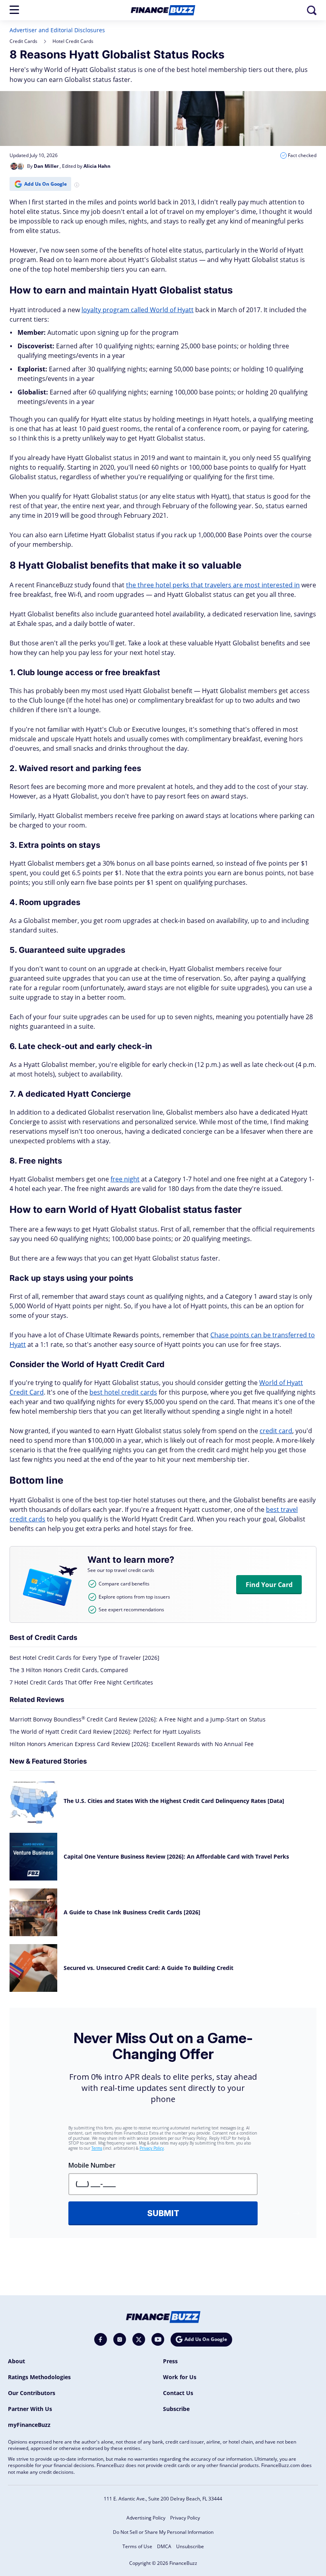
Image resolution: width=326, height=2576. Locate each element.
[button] (14, 10)
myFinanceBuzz (29, 2425)
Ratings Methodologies (39, 2377)
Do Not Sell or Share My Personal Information (163, 2532)
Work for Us (180, 2377)
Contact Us (178, 2393)
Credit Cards (23, 41)
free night (125, 1179)
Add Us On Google (46, 184)
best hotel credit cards (123, 1392)
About (16, 2361)
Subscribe (176, 2409)
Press (170, 2361)
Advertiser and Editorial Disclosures (57, 30)
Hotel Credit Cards (73, 41)
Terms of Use (137, 2546)
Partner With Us (30, 2409)
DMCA (164, 2546)
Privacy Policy (185, 2518)
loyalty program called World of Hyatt (138, 310)
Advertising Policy (146, 2518)
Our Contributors (32, 2393)
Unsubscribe (190, 2546)
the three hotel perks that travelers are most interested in (213, 585)
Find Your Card (269, 1585)
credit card (276, 1431)
